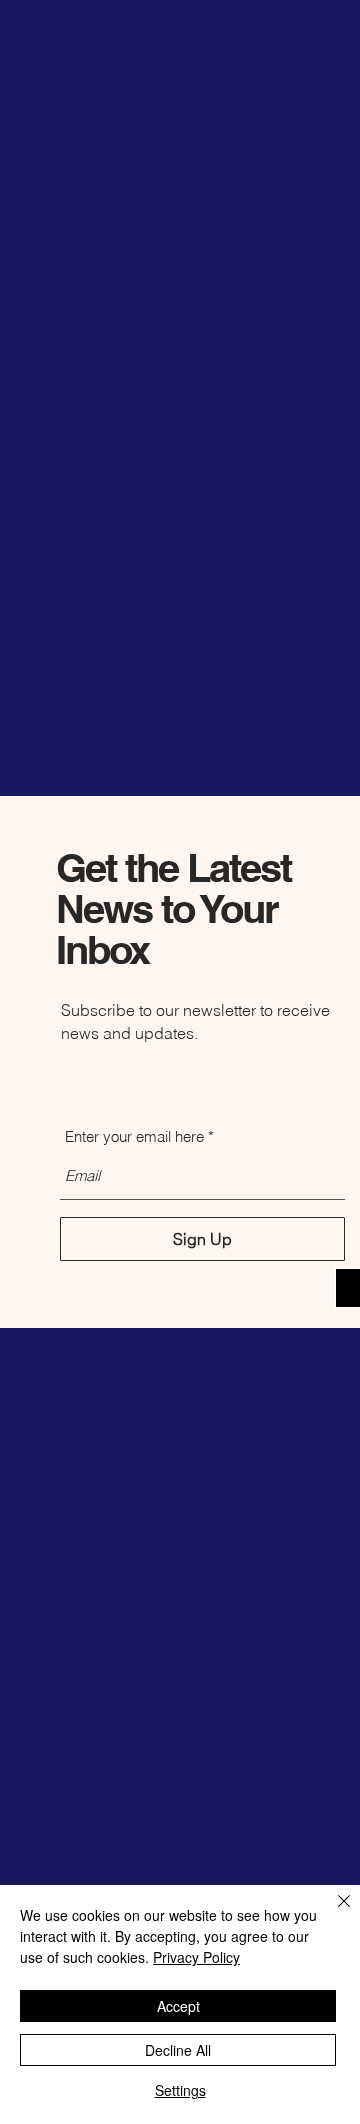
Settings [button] (180, 2090)
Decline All (178, 2050)
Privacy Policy (196, 1957)
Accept (178, 2006)
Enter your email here (134, 1136)
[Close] (332, 1913)
